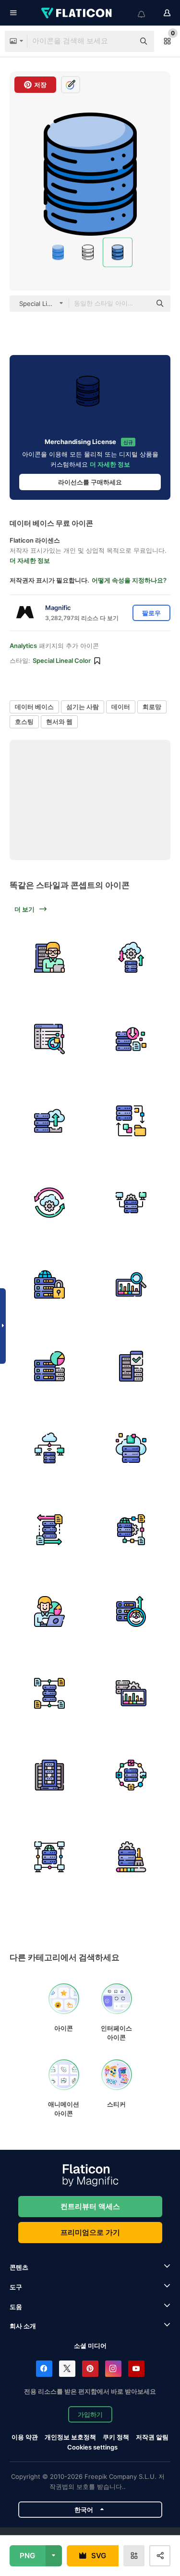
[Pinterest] (90, 2369)
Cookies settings (92, 2447)
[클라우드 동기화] (49, 1202)
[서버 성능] (131, 1611)
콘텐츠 (19, 2267)
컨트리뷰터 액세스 (90, 2206)
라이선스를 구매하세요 (90, 482)
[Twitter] (67, 2369)
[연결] (131, 1202)
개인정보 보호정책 (70, 2437)
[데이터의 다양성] (131, 1775)
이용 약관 (25, 2437)
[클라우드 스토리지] (131, 1448)
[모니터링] (131, 1284)
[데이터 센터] (49, 1775)
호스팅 (24, 722)
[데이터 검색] (49, 1039)
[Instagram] (113, 2369)
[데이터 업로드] (49, 1121)
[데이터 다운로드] (131, 1039)
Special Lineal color (62, 660)
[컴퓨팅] (49, 1448)
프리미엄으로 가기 (90, 2232)
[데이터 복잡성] (131, 1529)
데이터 (121, 707)
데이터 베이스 (34, 707)
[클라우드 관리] (131, 957)
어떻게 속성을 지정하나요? (129, 580)
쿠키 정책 (116, 2437)
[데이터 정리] (131, 1857)
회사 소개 (23, 2326)
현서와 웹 (59, 722)
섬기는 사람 (83, 707)
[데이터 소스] (49, 1693)
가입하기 (90, 2414)
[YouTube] (136, 2369)
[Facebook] (44, 2369)
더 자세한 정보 (110, 464)
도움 (16, 2307)
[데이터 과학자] (49, 1611)
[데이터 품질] (131, 1366)
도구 (16, 2287)
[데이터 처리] (131, 1693)
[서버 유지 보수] (49, 957)
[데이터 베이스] (49, 1366)
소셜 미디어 (90, 2346)
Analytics (23, 646)
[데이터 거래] (49, 1529)
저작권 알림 (152, 2437)
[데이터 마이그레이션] (131, 1121)
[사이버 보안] (49, 1284)
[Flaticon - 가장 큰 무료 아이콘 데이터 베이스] (77, 13)
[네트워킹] (49, 1857)
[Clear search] (122, 41)
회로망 (152, 707)
